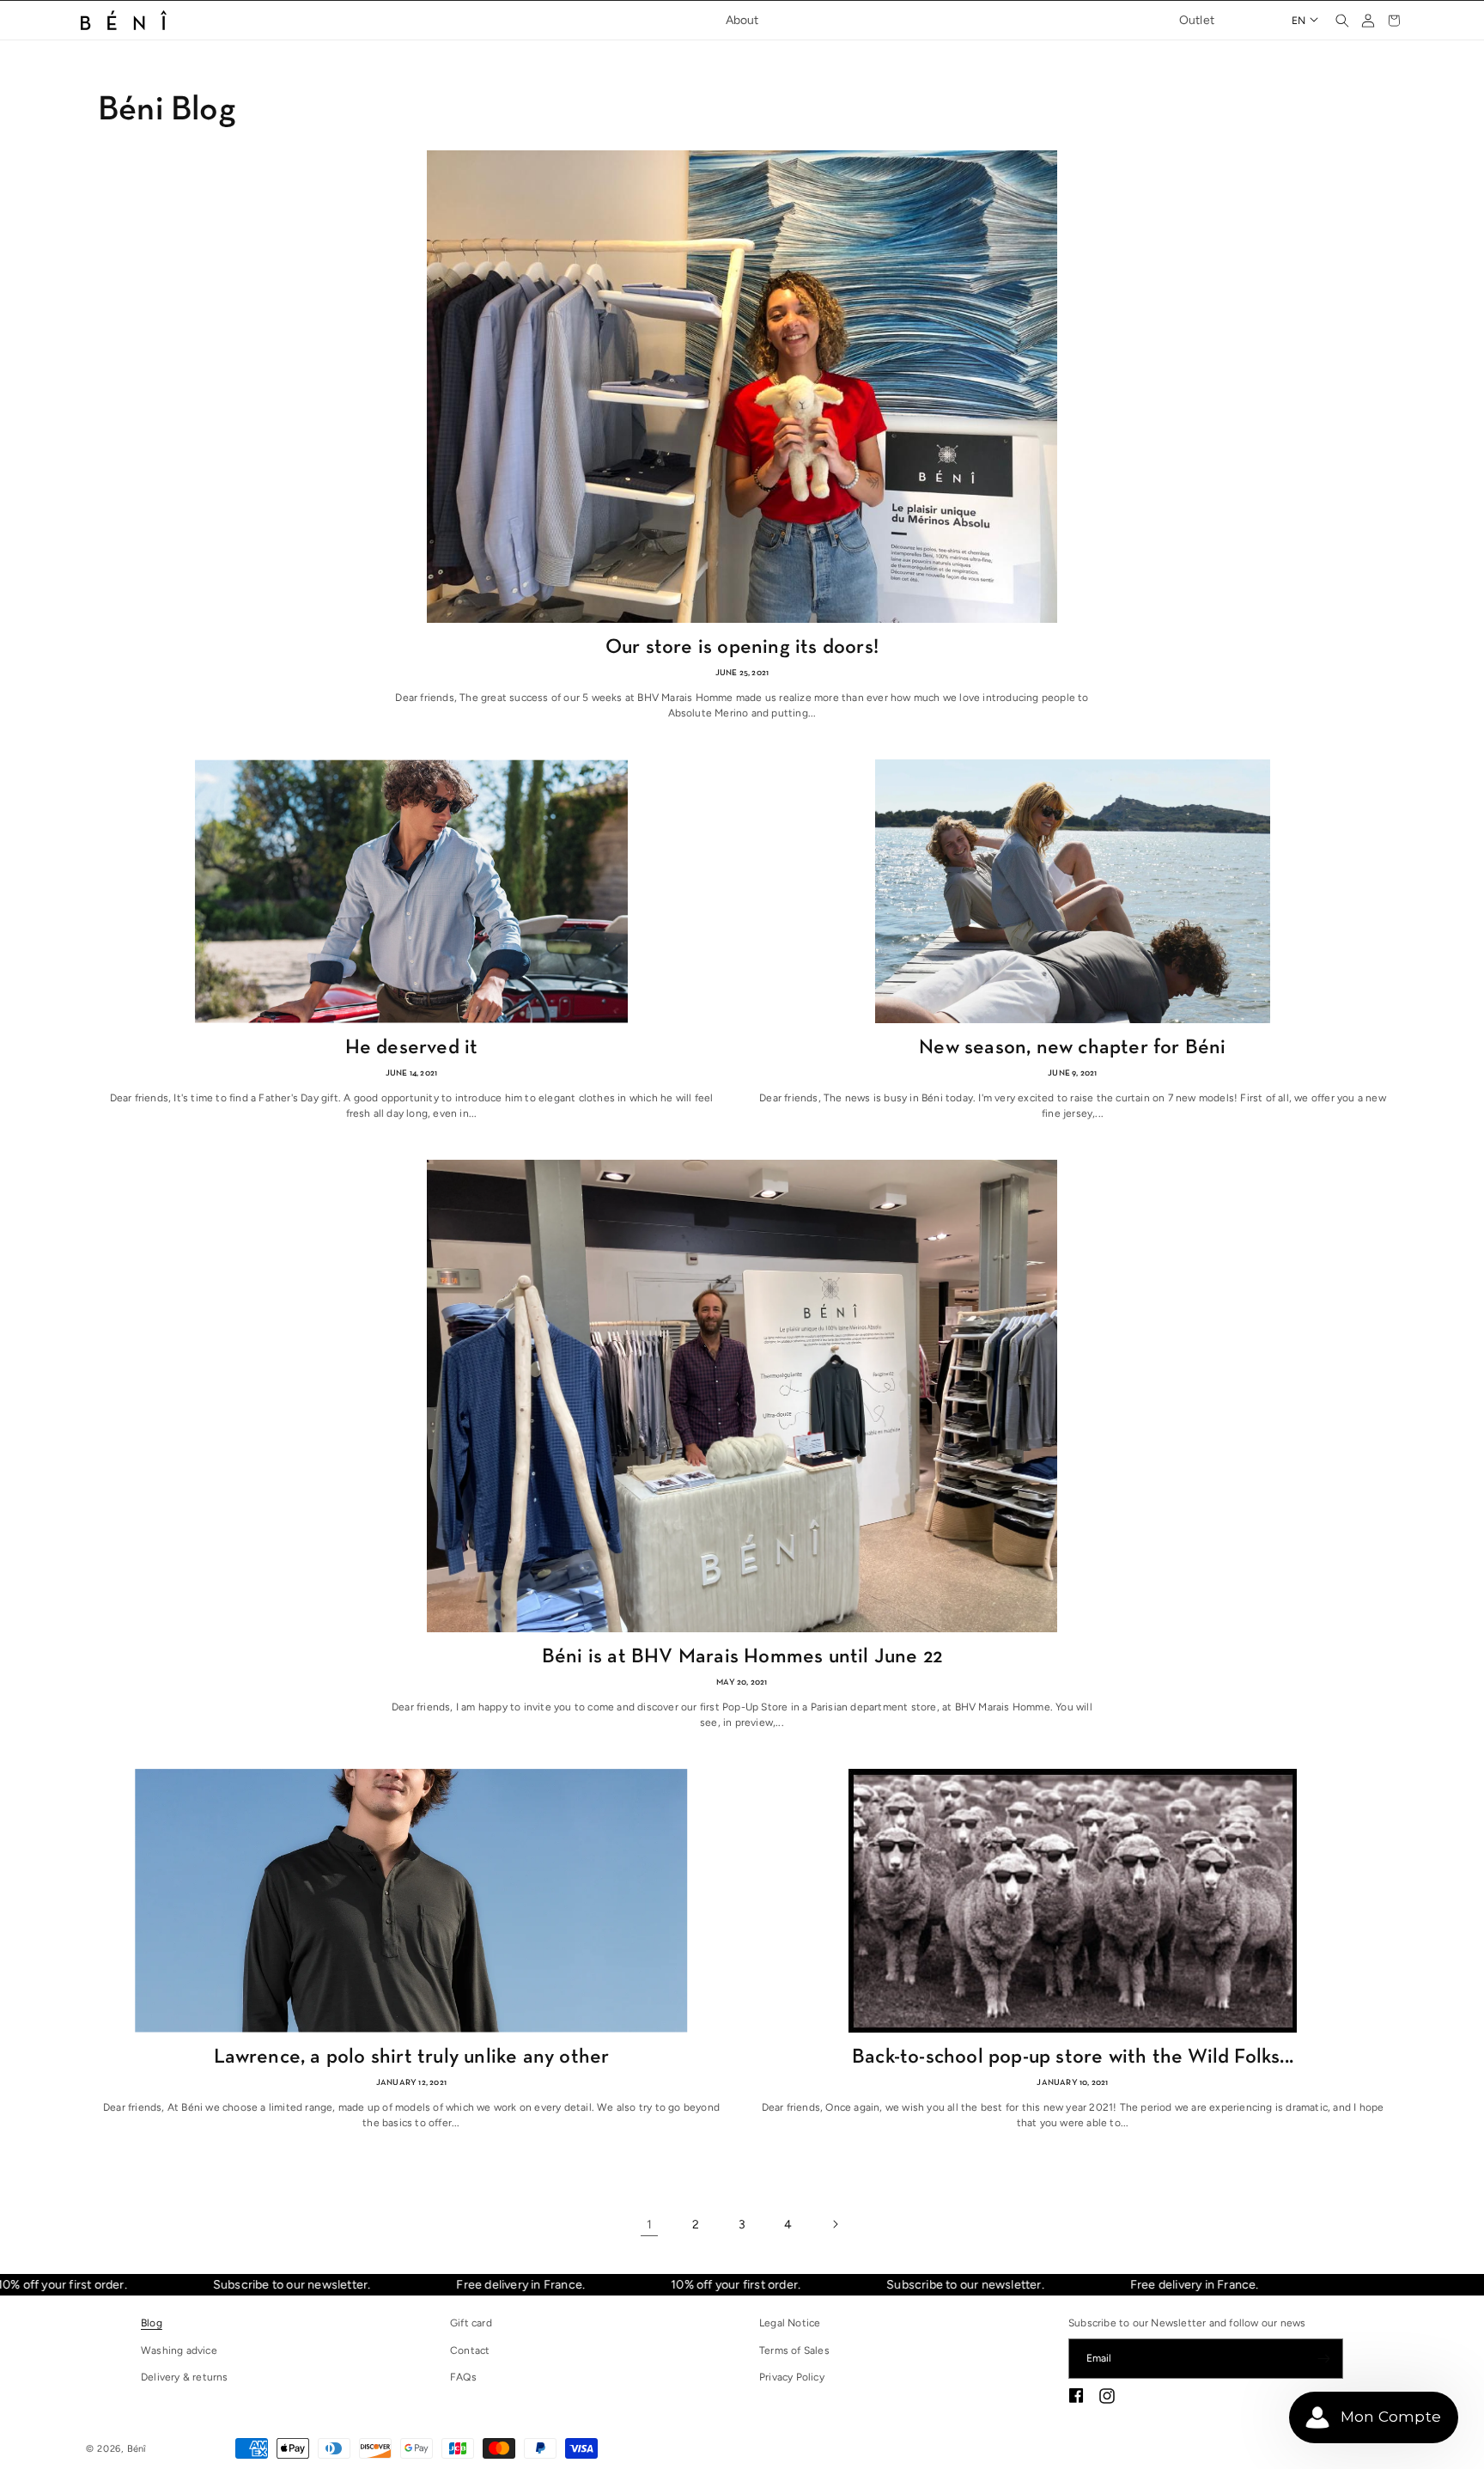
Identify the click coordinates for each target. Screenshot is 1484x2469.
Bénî (137, 2449)
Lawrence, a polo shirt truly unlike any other (412, 2057)
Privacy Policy (792, 2377)
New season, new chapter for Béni (1072, 1048)
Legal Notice (790, 2323)
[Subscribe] (1323, 2359)
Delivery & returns (185, 2377)
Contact (470, 2350)
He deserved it (412, 1048)
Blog (152, 2323)
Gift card (471, 2323)
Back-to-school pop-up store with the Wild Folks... (1073, 2057)
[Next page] (835, 2224)
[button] (1342, 21)
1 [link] (649, 2225)
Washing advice (179, 2350)
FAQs (463, 2377)
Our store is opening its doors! (742, 648)
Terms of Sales (794, 2350)
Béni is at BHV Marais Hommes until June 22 (742, 1657)
